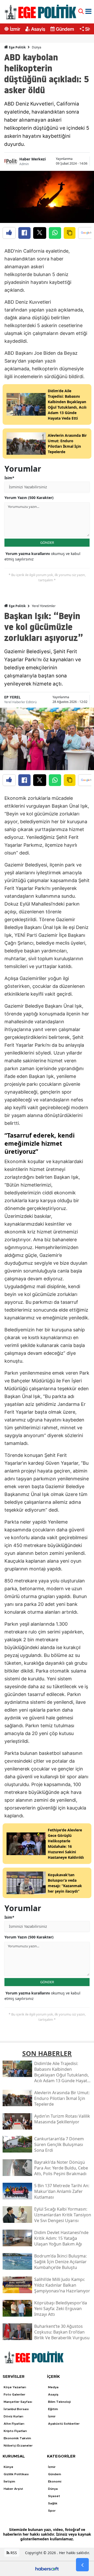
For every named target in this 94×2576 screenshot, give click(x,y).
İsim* (9, 478)
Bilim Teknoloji (59, 2402)
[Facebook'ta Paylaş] (24, 233)
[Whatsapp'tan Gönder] (55, 233)
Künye (8, 2467)
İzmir (15, 29)
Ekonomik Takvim (17, 2438)
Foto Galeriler (14, 2394)
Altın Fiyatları (14, 2424)
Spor (52, 2511)
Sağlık (53, 2503)
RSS (13, 2553)
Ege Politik (17, 47)
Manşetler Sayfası (18, 2402)
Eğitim (53, 2409)
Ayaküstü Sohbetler (64, 2424)
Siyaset (54, 2496)
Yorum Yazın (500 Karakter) (29, 498)
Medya (53, 2387)
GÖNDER (47, 542)
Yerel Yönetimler (44, 606)
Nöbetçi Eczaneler (18, 2446)
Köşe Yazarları (15, 2387)
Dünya (37, 47)
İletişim (9, 2481)
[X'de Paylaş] (40, 233)
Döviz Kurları (13, 2416)
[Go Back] (82, 2565)
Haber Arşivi (13, 2489)
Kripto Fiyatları (15, 2431)
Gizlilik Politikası (16, 2474)
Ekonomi (55, 2481)
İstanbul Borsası (16, 2409)
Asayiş (38, 29)
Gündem (65, 29)
